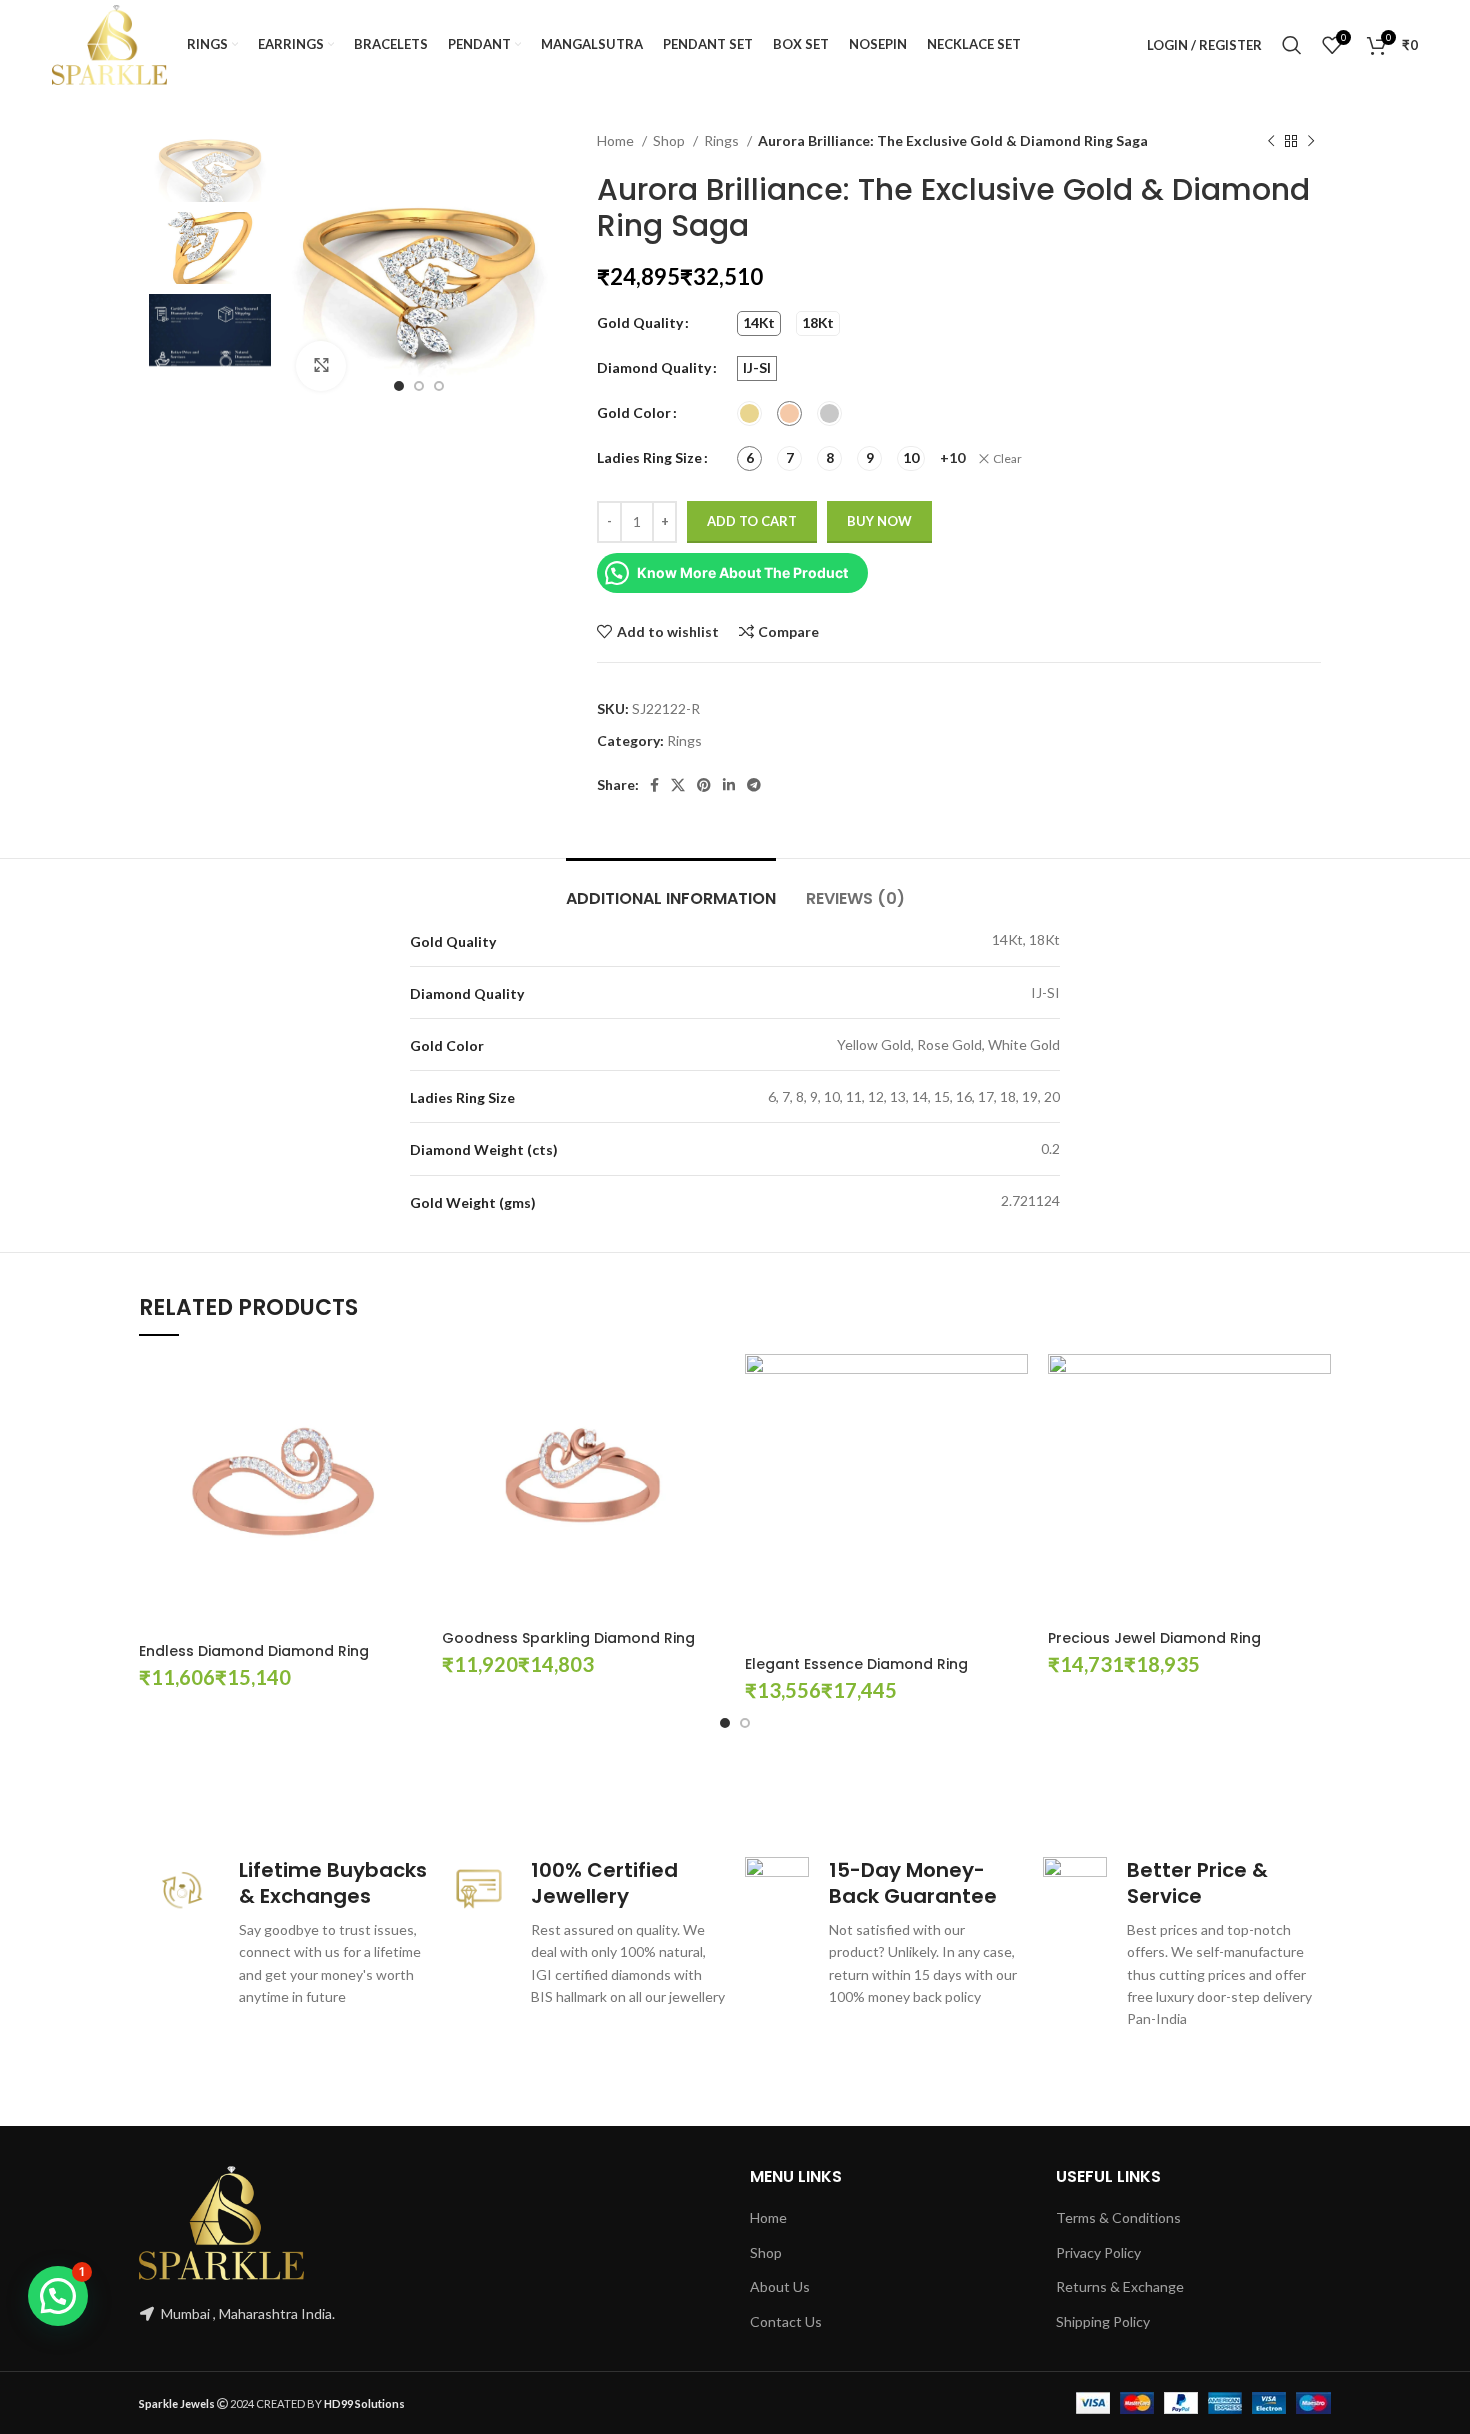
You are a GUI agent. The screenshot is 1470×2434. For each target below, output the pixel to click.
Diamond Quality (654, 367)
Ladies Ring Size (649, 457)
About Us (780, 2286)
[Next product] (1311, 142)
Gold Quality (640, 322)
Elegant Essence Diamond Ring (856, 1664)
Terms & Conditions (1118, 2217)
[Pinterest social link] (704, 785)
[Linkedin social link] (729, 785)
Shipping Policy (1103, 2321)
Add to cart (752, 521)
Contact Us (786, 2321)
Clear (1007, 458)
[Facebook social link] (654, 785)
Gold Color (634, 412)
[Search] (1292, 45)
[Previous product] (1271, 142)
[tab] (671, 888)
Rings (723, 140)
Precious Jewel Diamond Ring (1154, 1638)
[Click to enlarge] (321, 366)
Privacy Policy (1098, 2252)
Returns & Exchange (1120, 2286)
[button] (58, 2296)
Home (617, 140)
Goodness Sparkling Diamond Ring (568, 1638)
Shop (670, 140)
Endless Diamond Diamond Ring (254, 1651)
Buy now (879, 521)
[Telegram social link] (754, 785)
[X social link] (678, 785)
